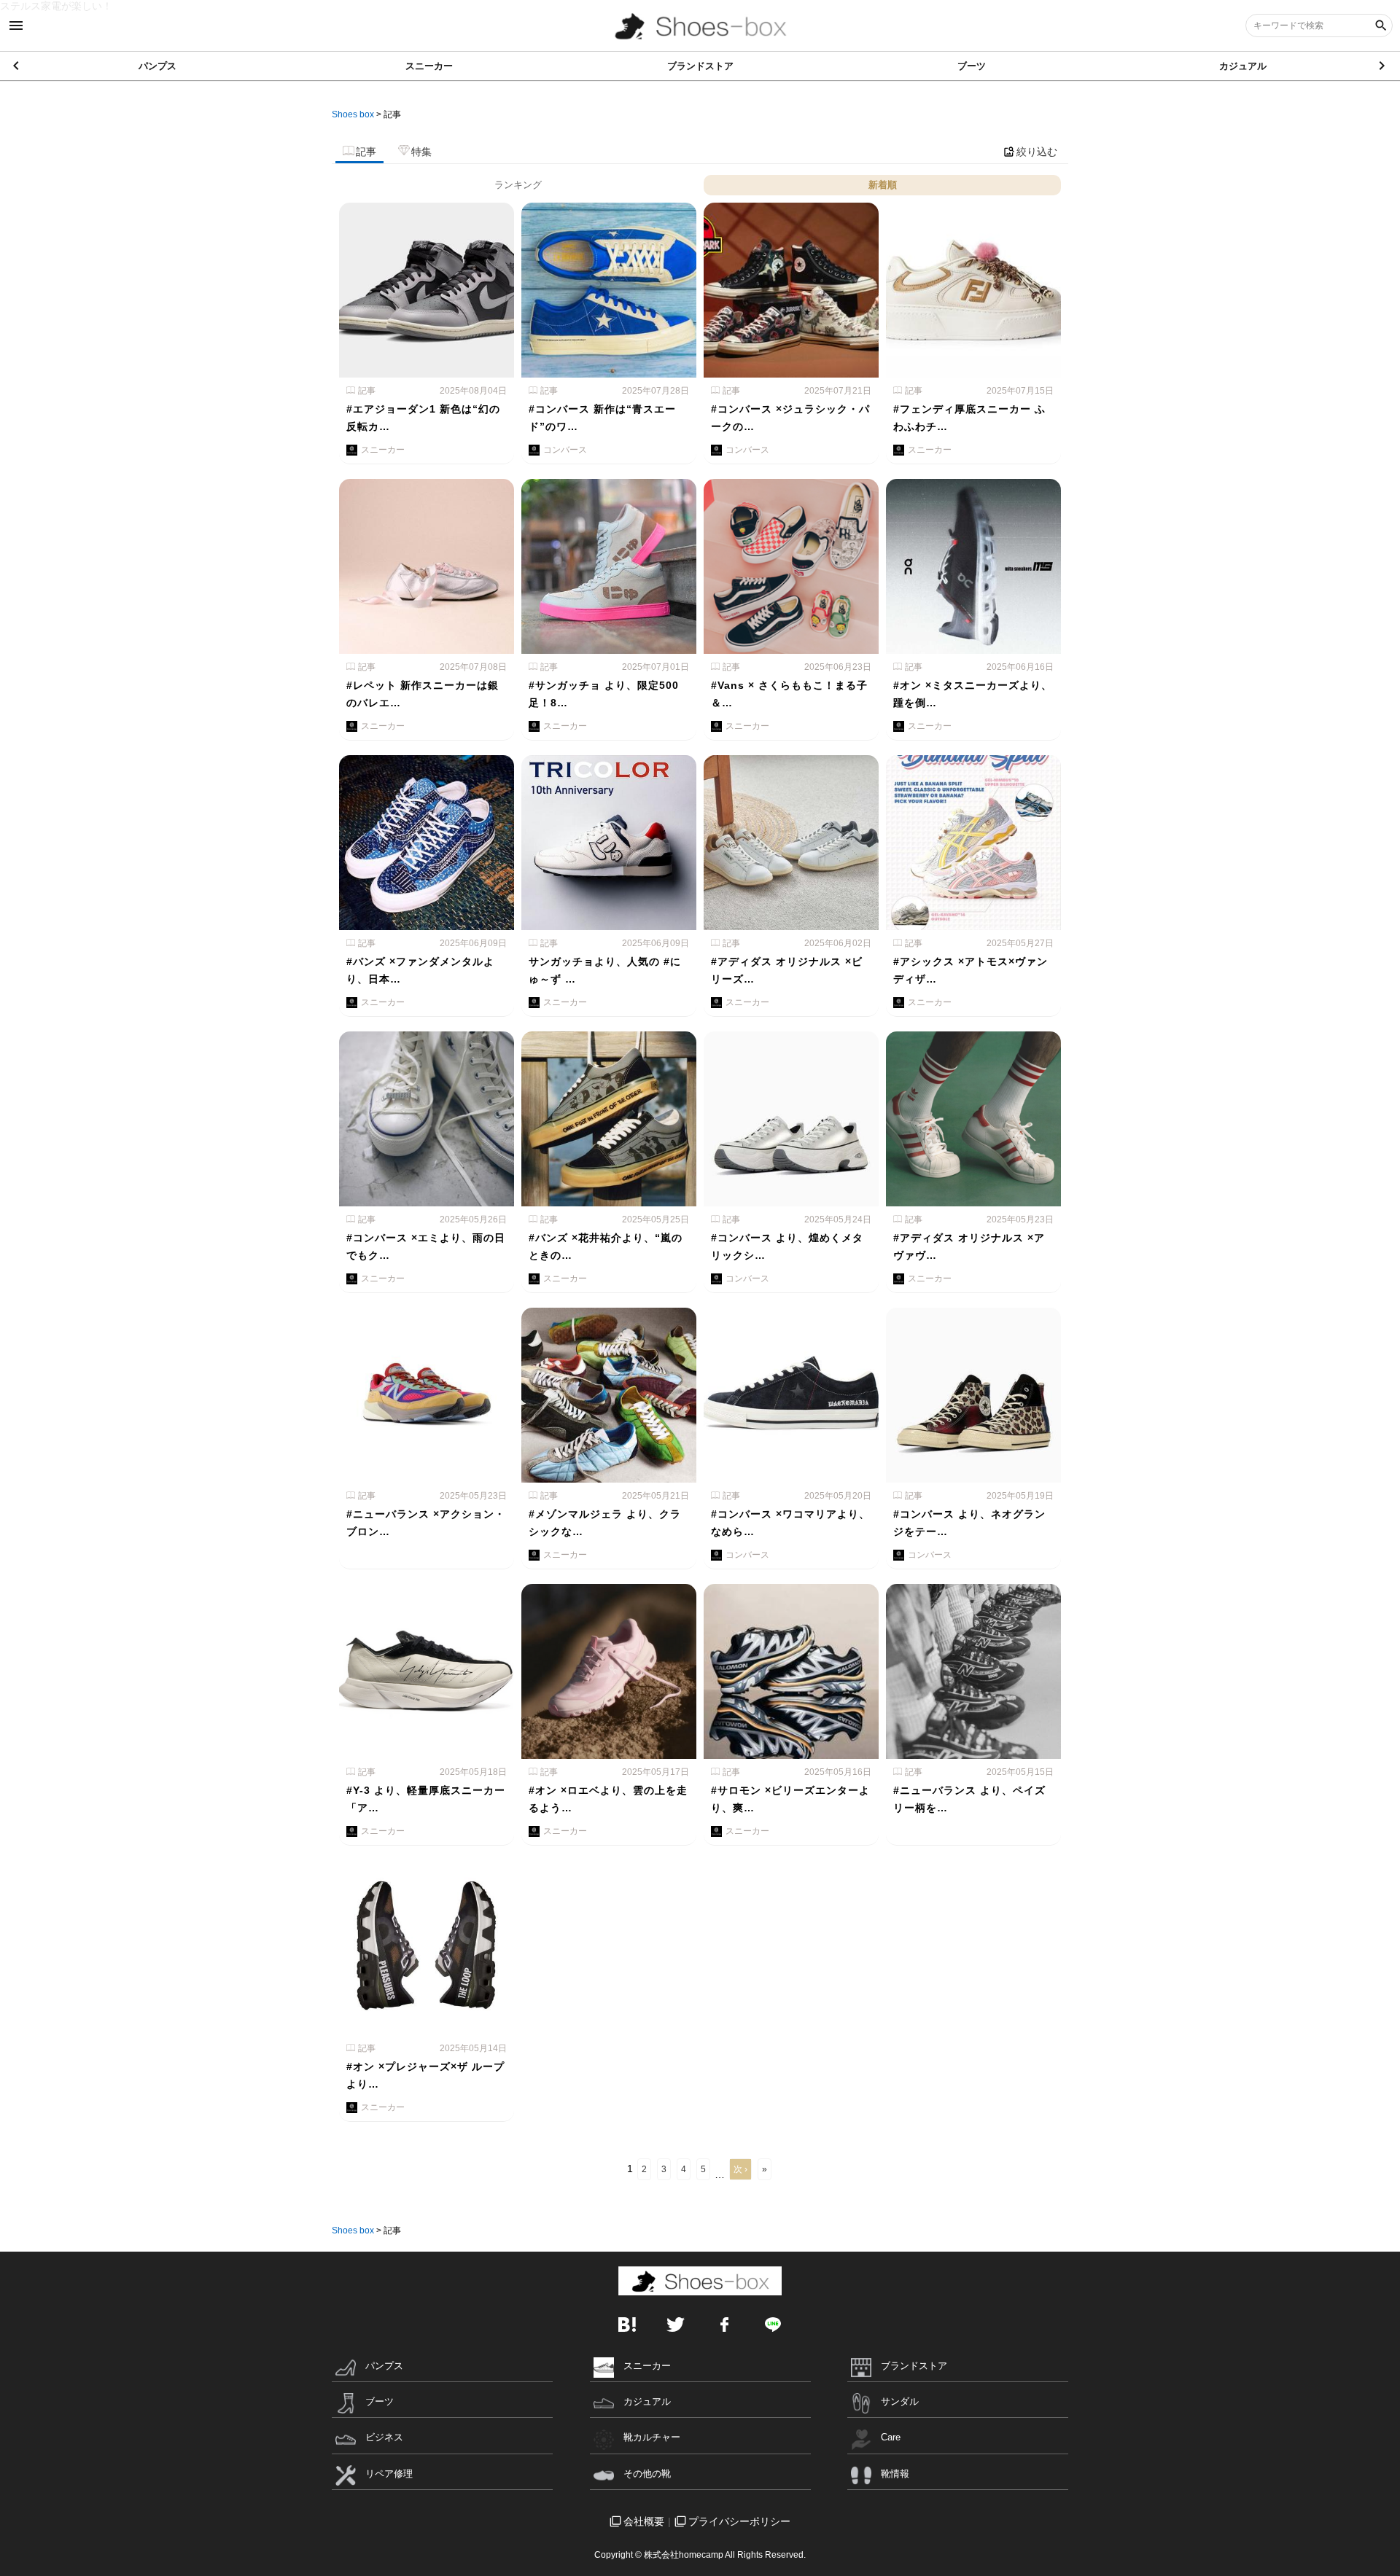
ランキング (518, 185)
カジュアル (1243, 66)
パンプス (157, 66)
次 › (740, 2169)
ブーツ (972, 66)
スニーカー (429, 66)
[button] (1383, 66)
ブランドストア (700, 66)
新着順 (883, 185)
